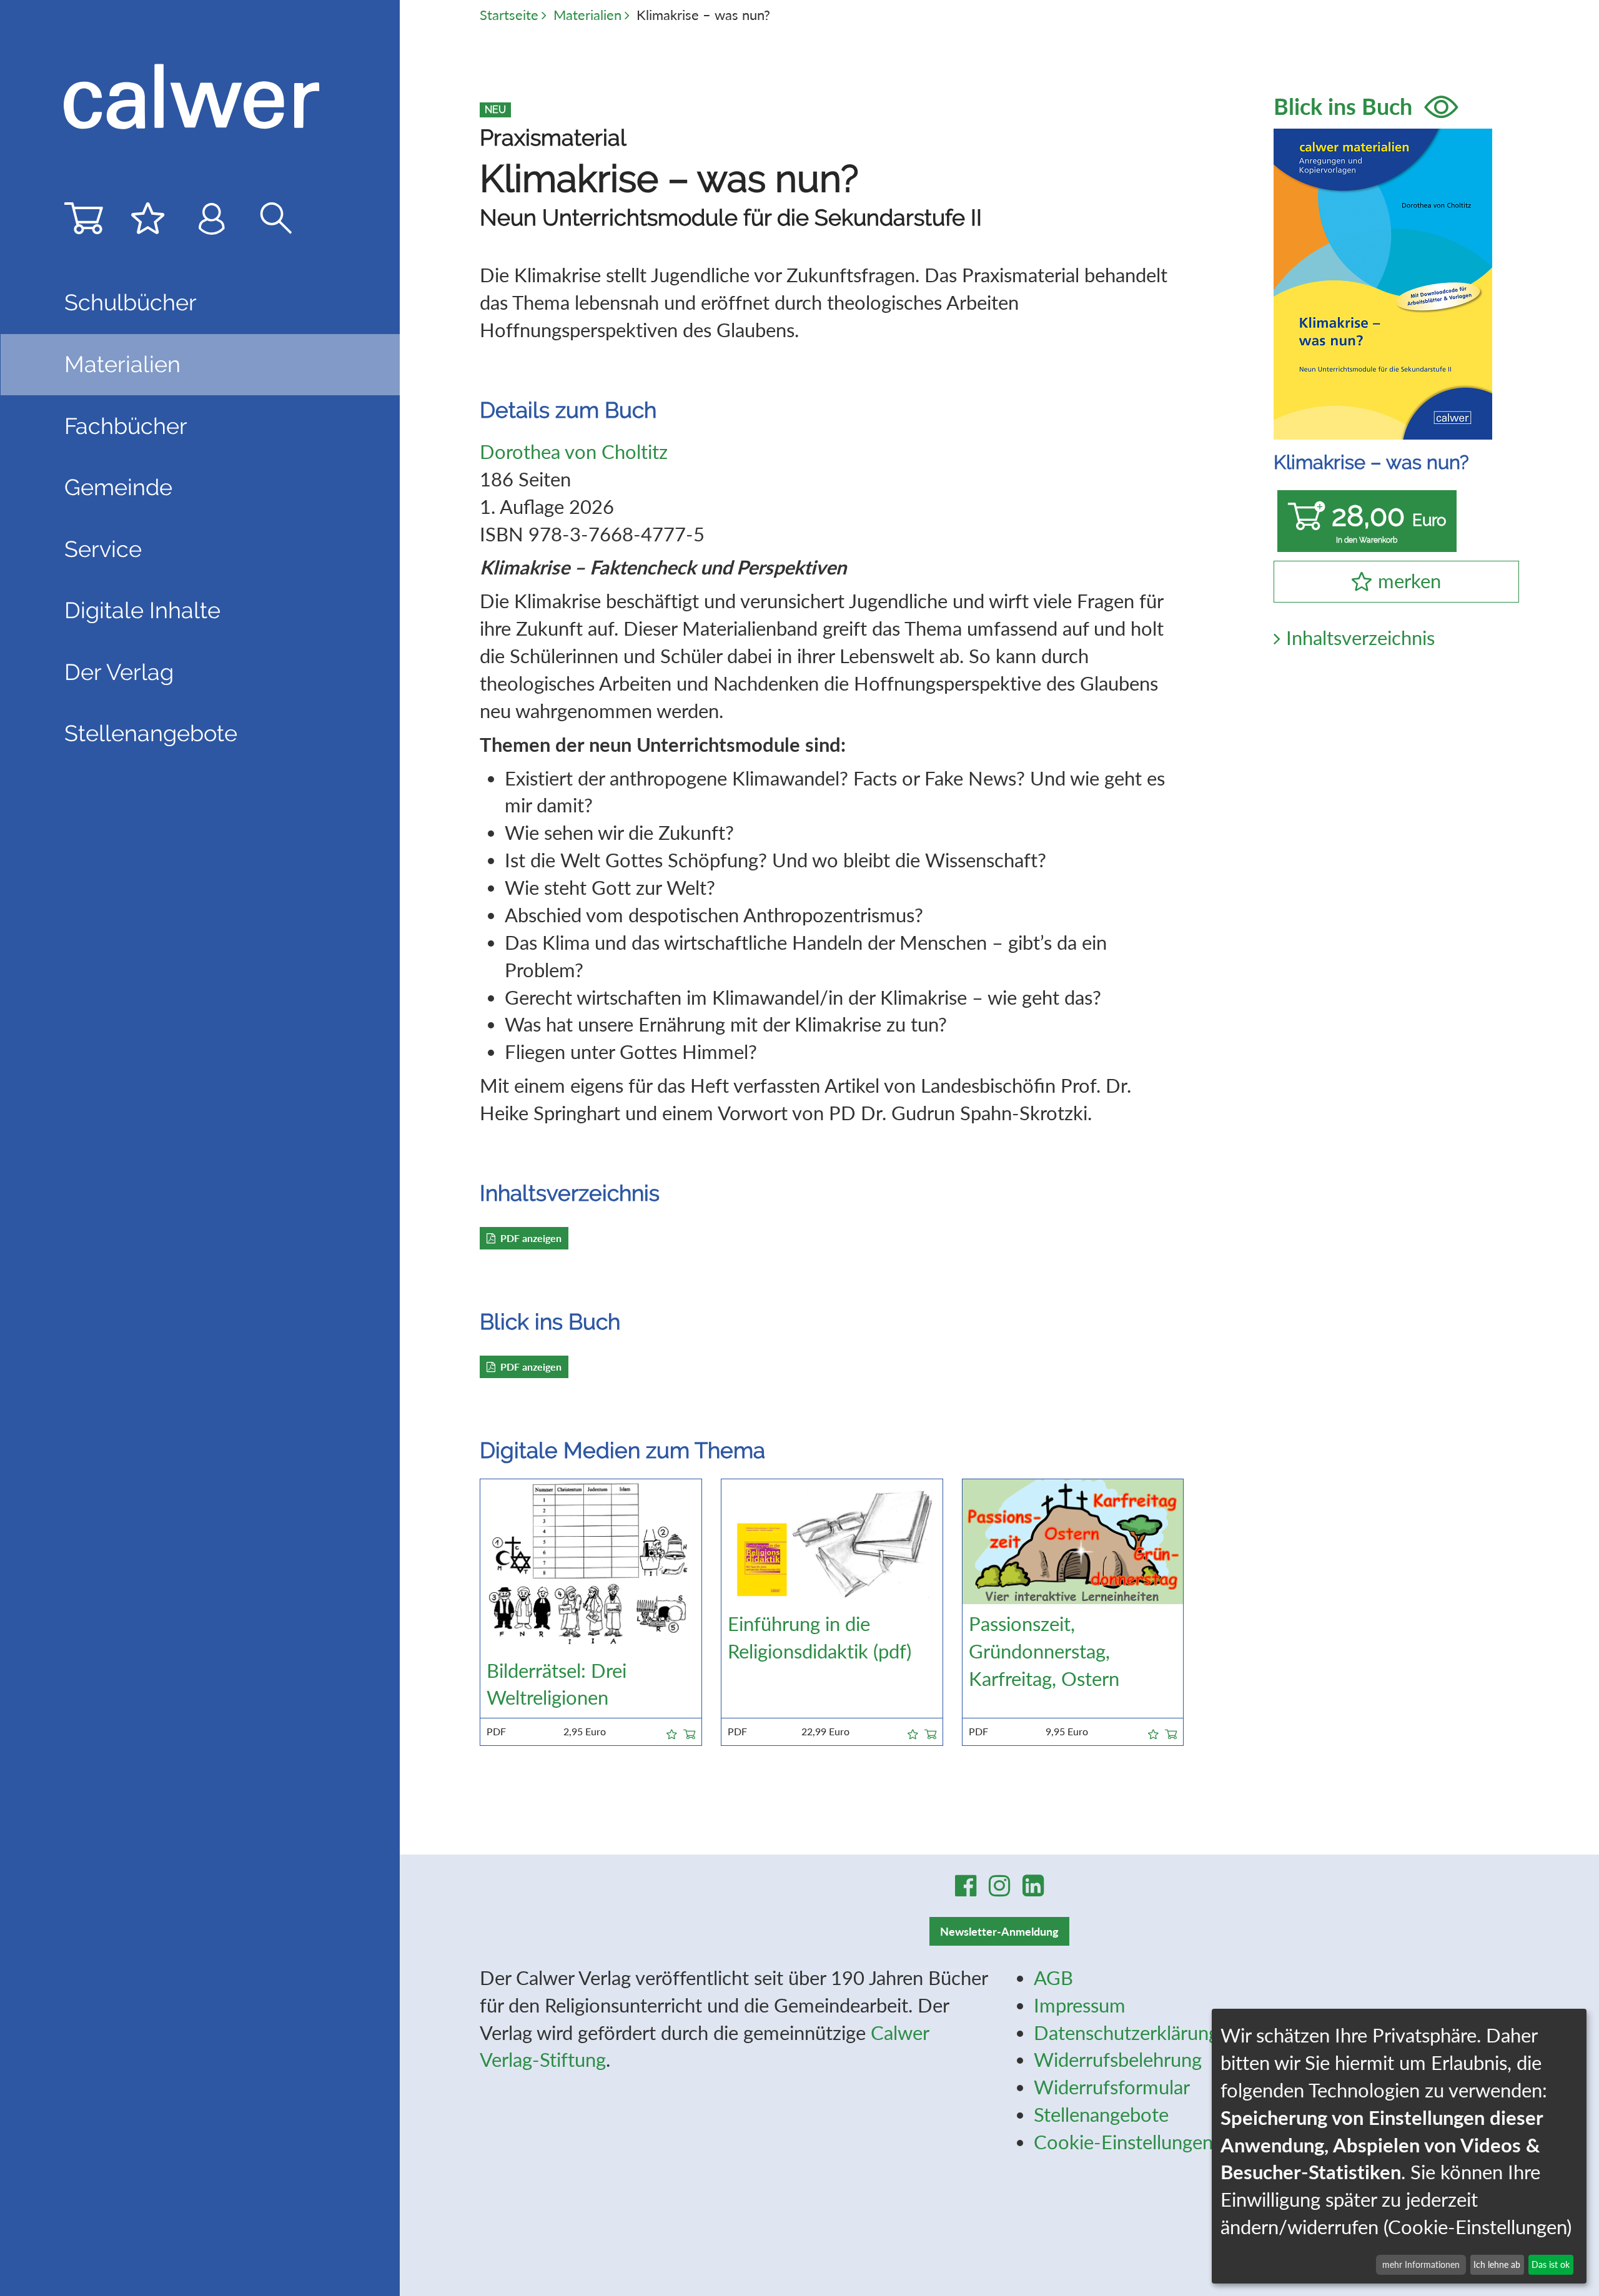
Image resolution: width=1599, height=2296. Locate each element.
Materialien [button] (122, 364)
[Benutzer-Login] (212, 223)
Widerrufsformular (1112, 2087)
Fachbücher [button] (126, 426)
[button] (672, 1732)
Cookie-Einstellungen (1123, 2142)
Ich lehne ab (1497, 2264)
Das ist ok (1551, 2264)
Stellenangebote (151, 733)
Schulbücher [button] (131, 302)
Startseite (509, 15)
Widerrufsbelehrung (1118, 2060)
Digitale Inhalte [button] (142, 610)
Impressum (1080, 2005)
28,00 (1389, 522)
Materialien (587, 15)
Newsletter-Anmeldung (999, 1931)
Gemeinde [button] (118, 487)
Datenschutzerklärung (1126, 2033)
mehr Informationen (1421, 2264)
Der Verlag (119, 672)
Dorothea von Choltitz (574, 452)
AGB (1053, 1978)
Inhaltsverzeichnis (1360, 638)
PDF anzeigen (531, 1238)
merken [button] (1409, 581)
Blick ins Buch (1346, 106)
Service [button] (103, 549)
